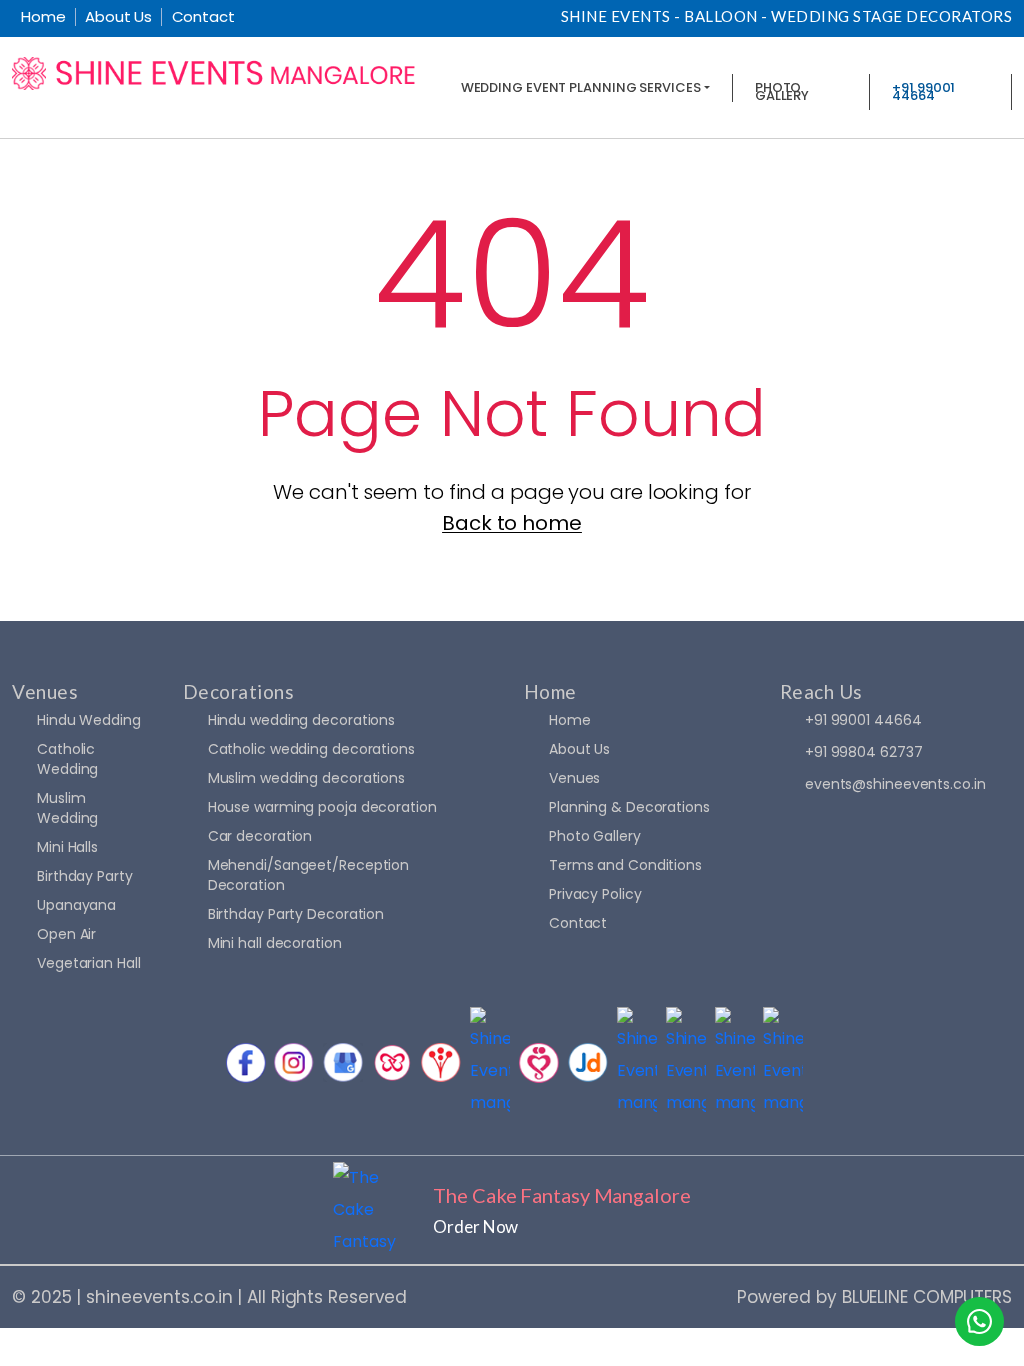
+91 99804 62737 (864, 752)
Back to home (512, 523)
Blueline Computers (927, 1297)
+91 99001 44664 (863, 720)
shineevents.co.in (159, 1297)
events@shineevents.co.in (895, 784)
